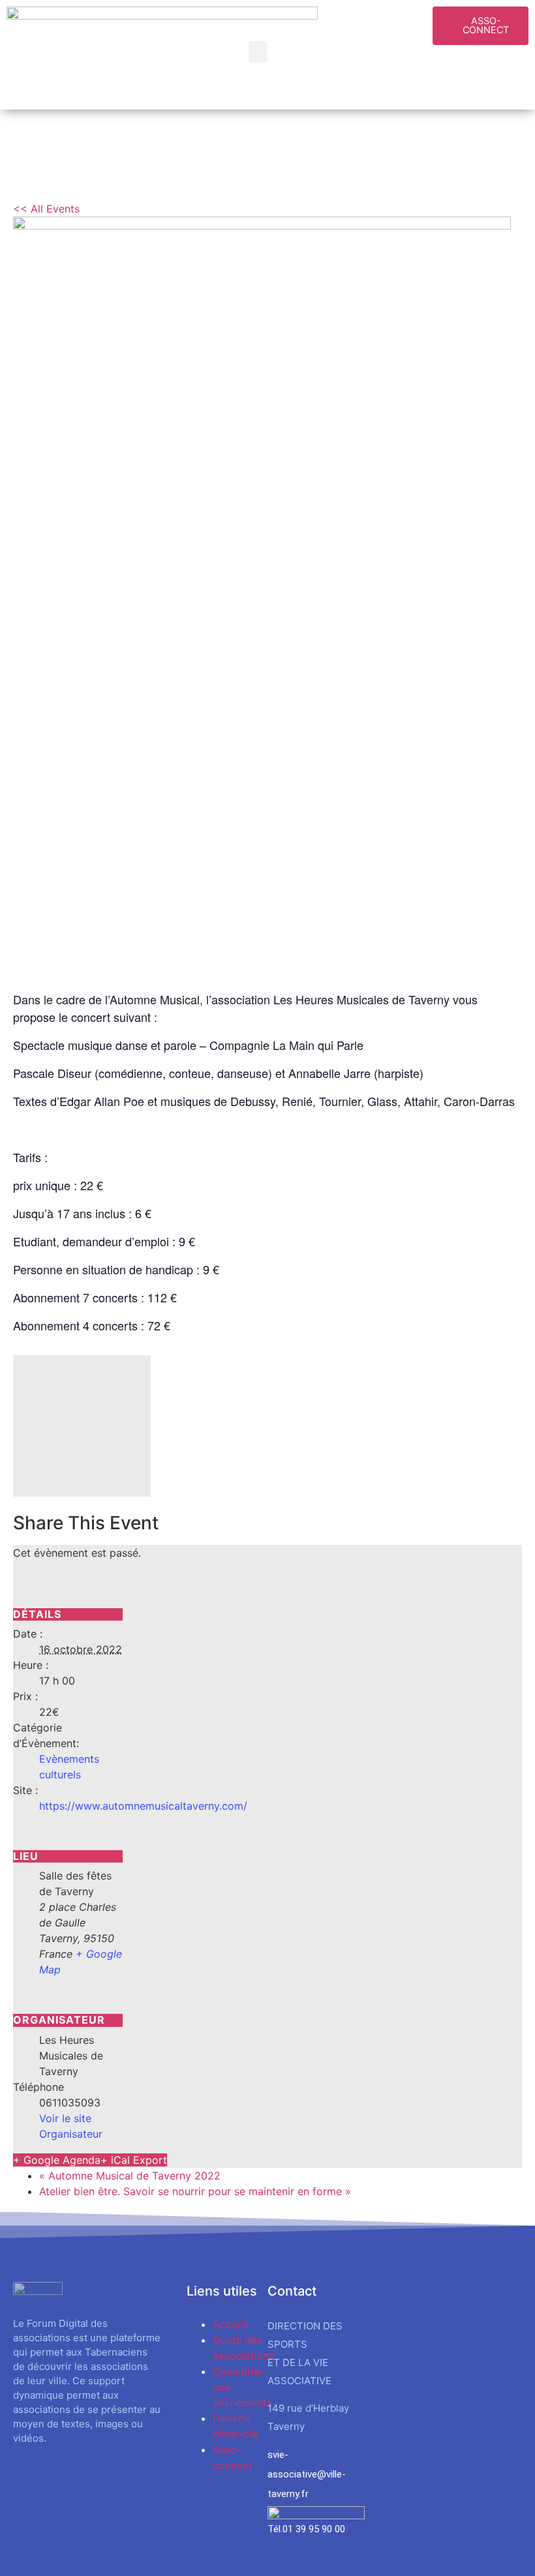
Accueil (231, 2324)
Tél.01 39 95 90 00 (306, 2529)
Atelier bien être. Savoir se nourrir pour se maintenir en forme (195, 2191)
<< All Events (46, 209)
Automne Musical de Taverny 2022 (130, 2176)
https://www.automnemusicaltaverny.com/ (143, 1806)
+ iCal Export (134, 2160)
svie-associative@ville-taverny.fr (307, 2474)
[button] (258, 52)
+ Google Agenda (57, 2160)
